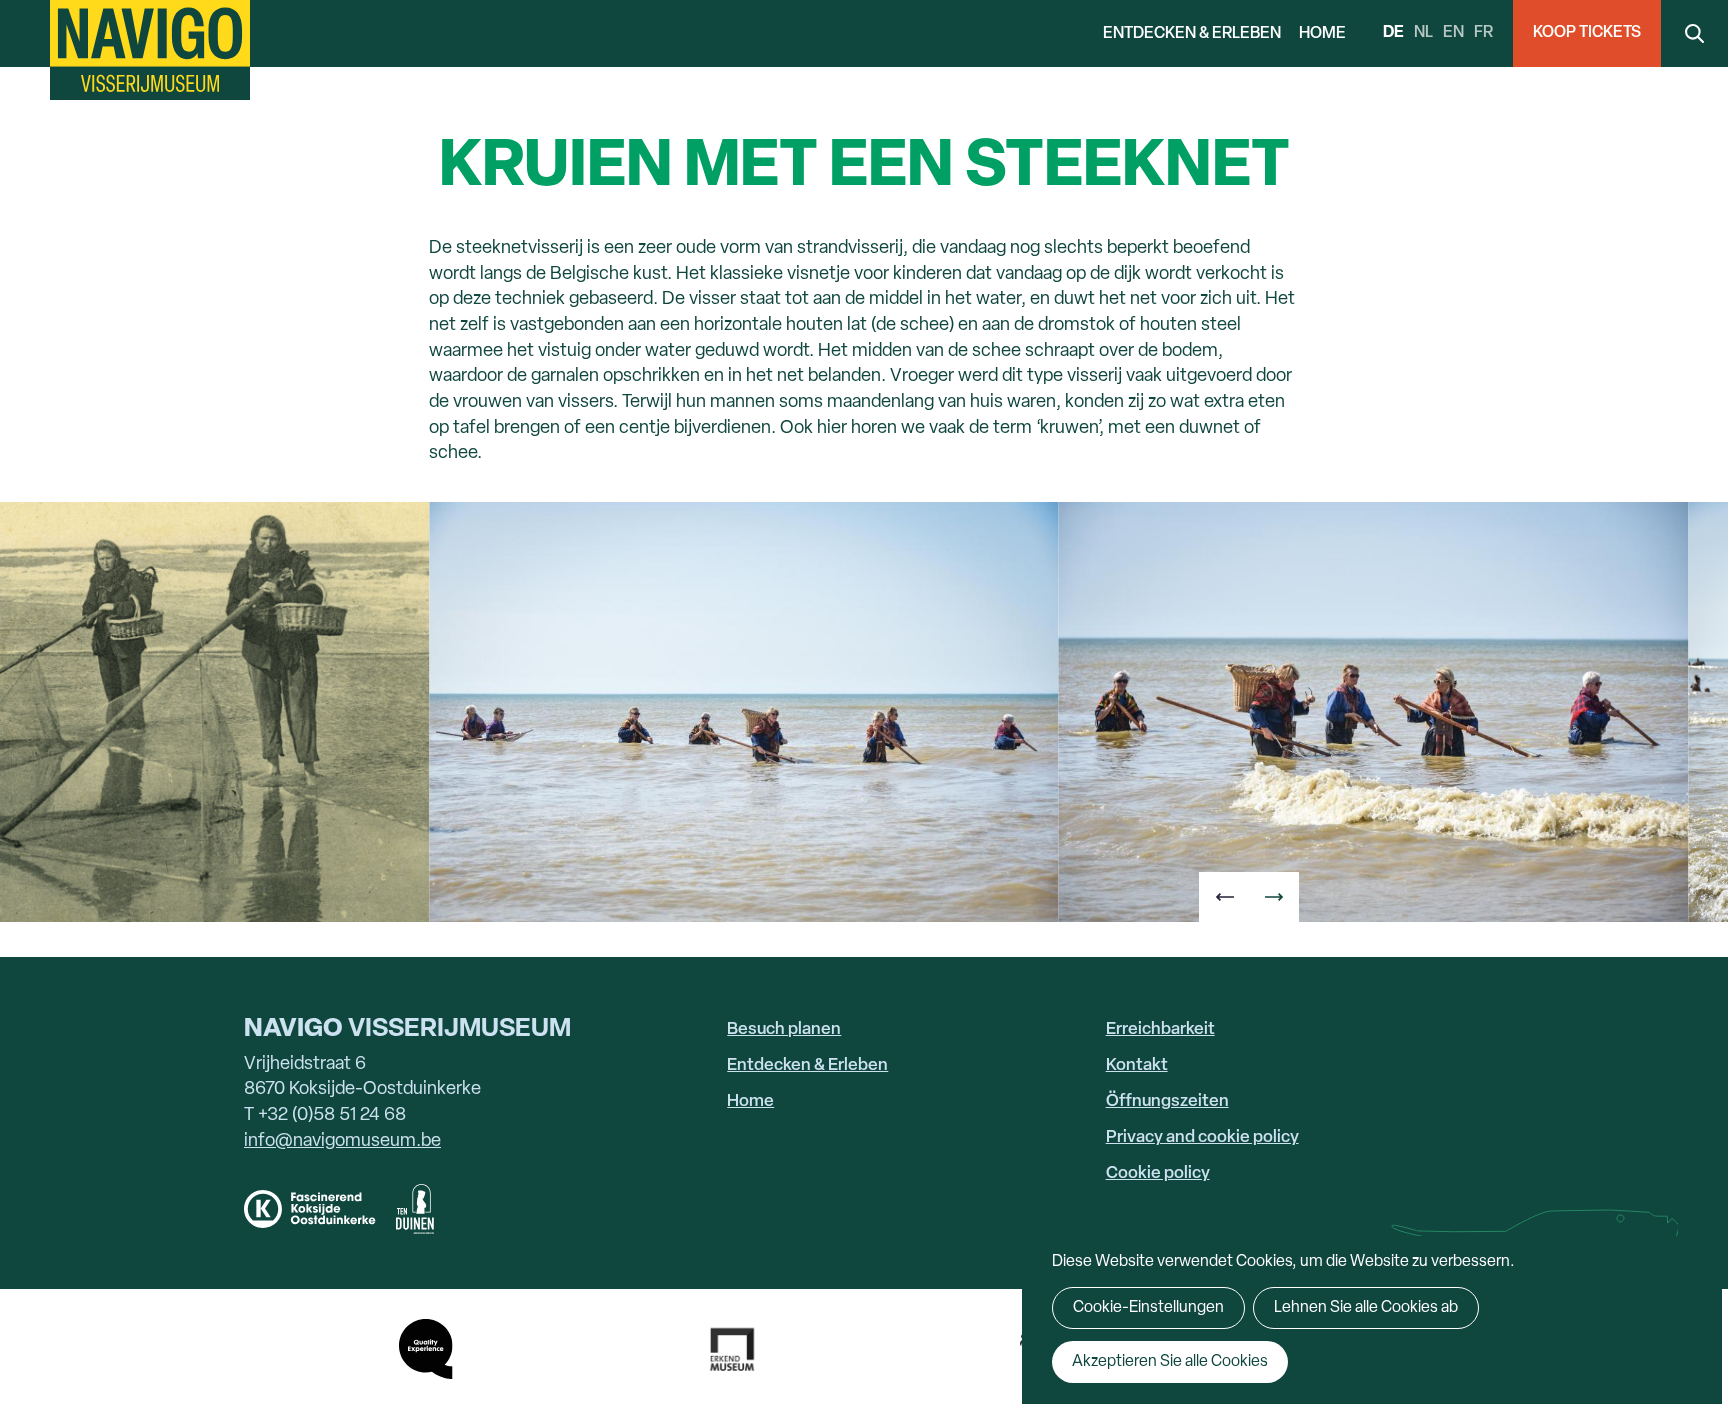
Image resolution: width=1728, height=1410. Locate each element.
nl (1423, 33)
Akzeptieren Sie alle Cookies (1170, 1362)
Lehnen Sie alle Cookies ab (1366, 1308)
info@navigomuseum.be (342, 1141)
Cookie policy (1158, 1173)
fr (1483, 33)
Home (1322, 34)
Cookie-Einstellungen (1148, 1308)
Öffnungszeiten (1167, 1101)
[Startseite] (150, 50)
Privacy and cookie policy (1202, 1137)
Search (1694, 33)
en (1453, 33)
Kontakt (1137, 1065)
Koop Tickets (1587, 33)
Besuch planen (784, 1029)
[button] (1224, 897)
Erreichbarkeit (1160, 1029)
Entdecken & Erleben (1192, 34)
